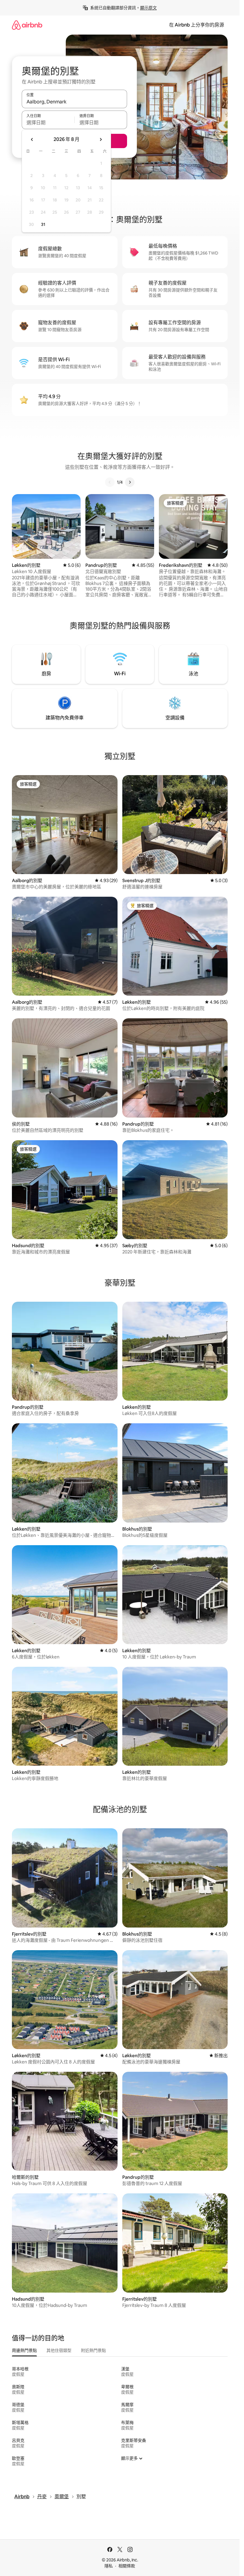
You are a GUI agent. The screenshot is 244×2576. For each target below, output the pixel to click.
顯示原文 (148, 8)
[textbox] (48, 122)
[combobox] (74, 102)
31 (43, 224)
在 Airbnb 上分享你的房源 (197, 25)
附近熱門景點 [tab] (93, 2350)
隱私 (109, 2566)
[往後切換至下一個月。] (101, 139)
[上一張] (110, 482)
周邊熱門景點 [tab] (24, 2350)
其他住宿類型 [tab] (59, 2350)
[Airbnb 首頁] (27, 25)
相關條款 (127, 2566)
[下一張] (130, 482)
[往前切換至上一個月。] (32, 139)
